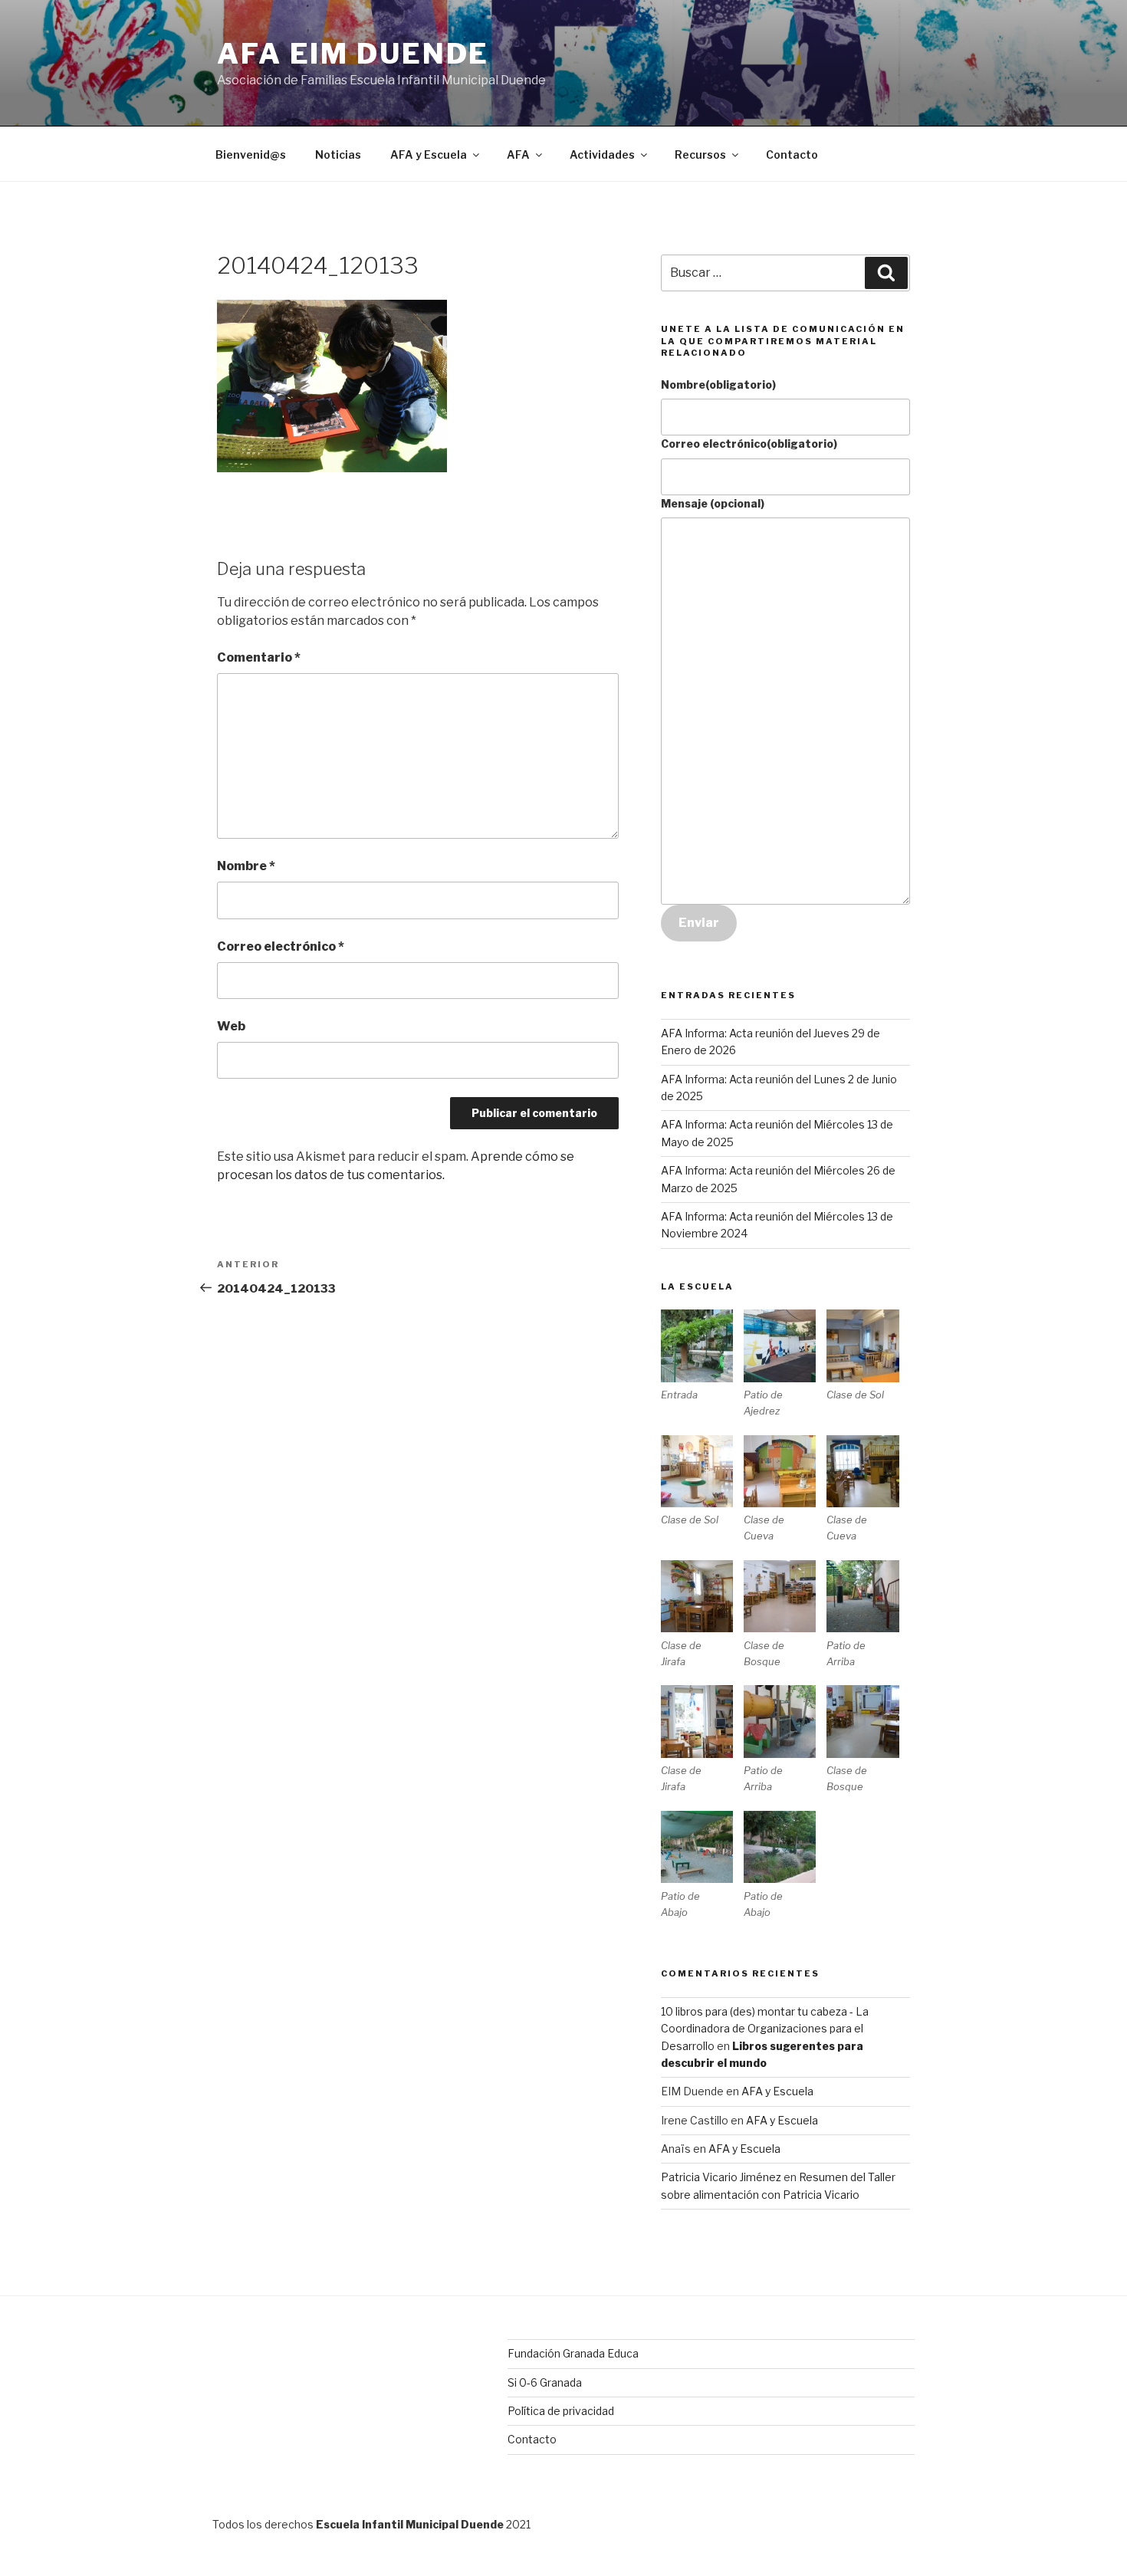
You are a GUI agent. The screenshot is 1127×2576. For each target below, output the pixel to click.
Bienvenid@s (251, 154)
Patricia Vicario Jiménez (721, 2177)
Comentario (259, 657)
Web (231, 1026)
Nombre (246, 866)
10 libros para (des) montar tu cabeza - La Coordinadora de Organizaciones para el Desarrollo (765, 2029)
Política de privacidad (561, 2411)
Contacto (792, 154)
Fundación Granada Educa (573, 2353)
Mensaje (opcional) (713, 503)
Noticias (338, 154)
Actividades (602, 154)
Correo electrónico (281, 946)
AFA (518, 154)
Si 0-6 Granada (545, 2382)
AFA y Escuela (429, 154)
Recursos (700, 154)
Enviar (699, 923)
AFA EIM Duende (353, 54)
